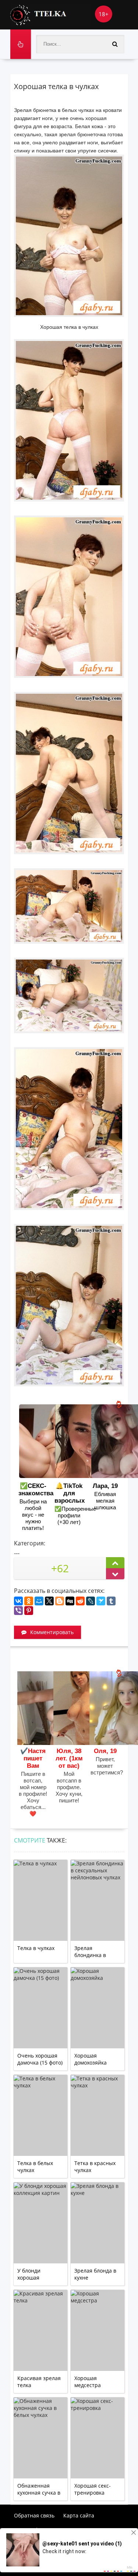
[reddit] (80, 1601)
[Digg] (70, 1601)
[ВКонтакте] (18, 1601)
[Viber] (18, 1611)
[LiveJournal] (91, 1601)
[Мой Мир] (39, 1601)
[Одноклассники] (29, 1601)
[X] (49, 1601)
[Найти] (115, 44)
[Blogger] (60, 1601)
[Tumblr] (111, 1601)
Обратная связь (34, 2515)
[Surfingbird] (101, 1601)
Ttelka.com (51, 15)
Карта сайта (79, 2515)
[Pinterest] (29, 1611)
